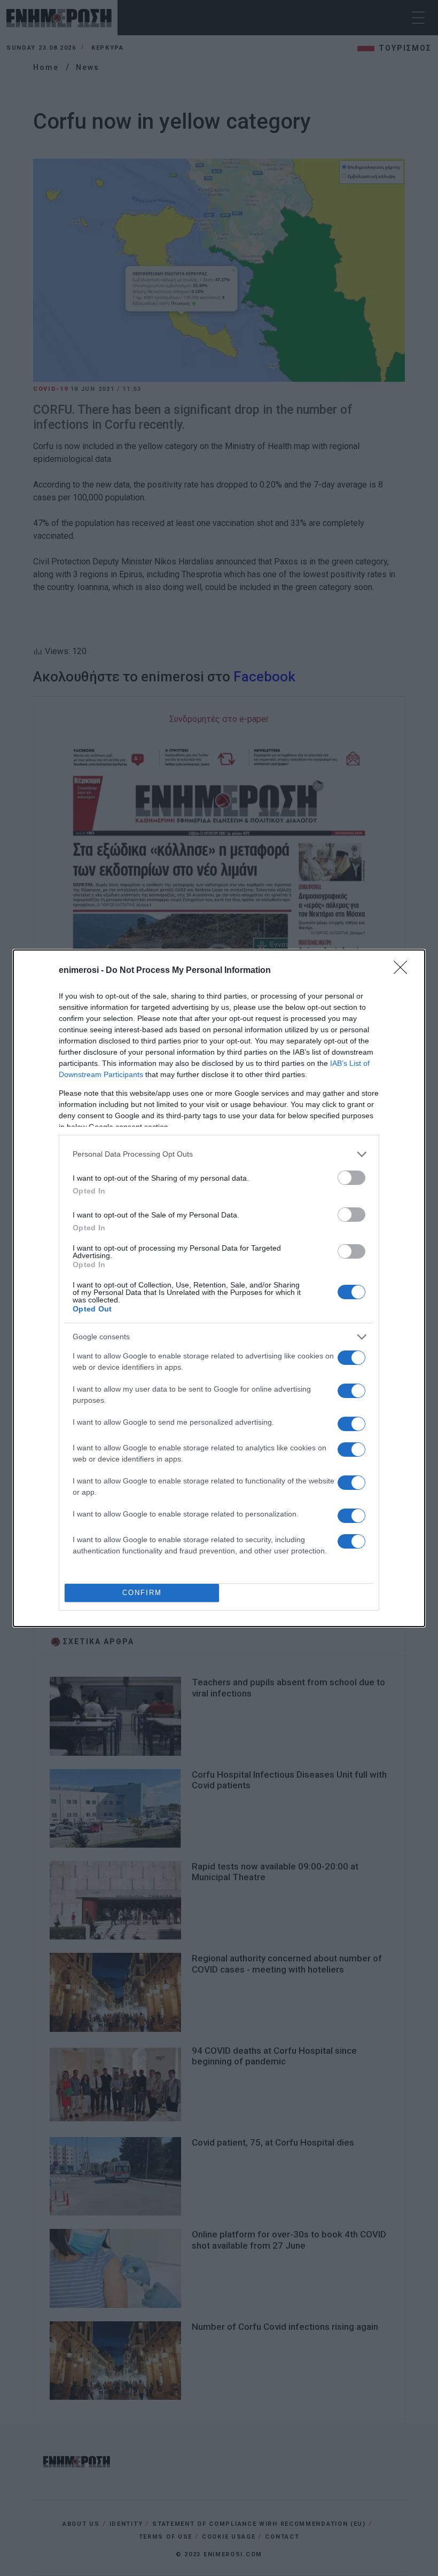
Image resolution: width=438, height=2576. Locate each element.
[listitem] (219, 1154)
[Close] (404, 971)
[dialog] (219, 1288)
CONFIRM (142, 1593)
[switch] (351, 1178)
